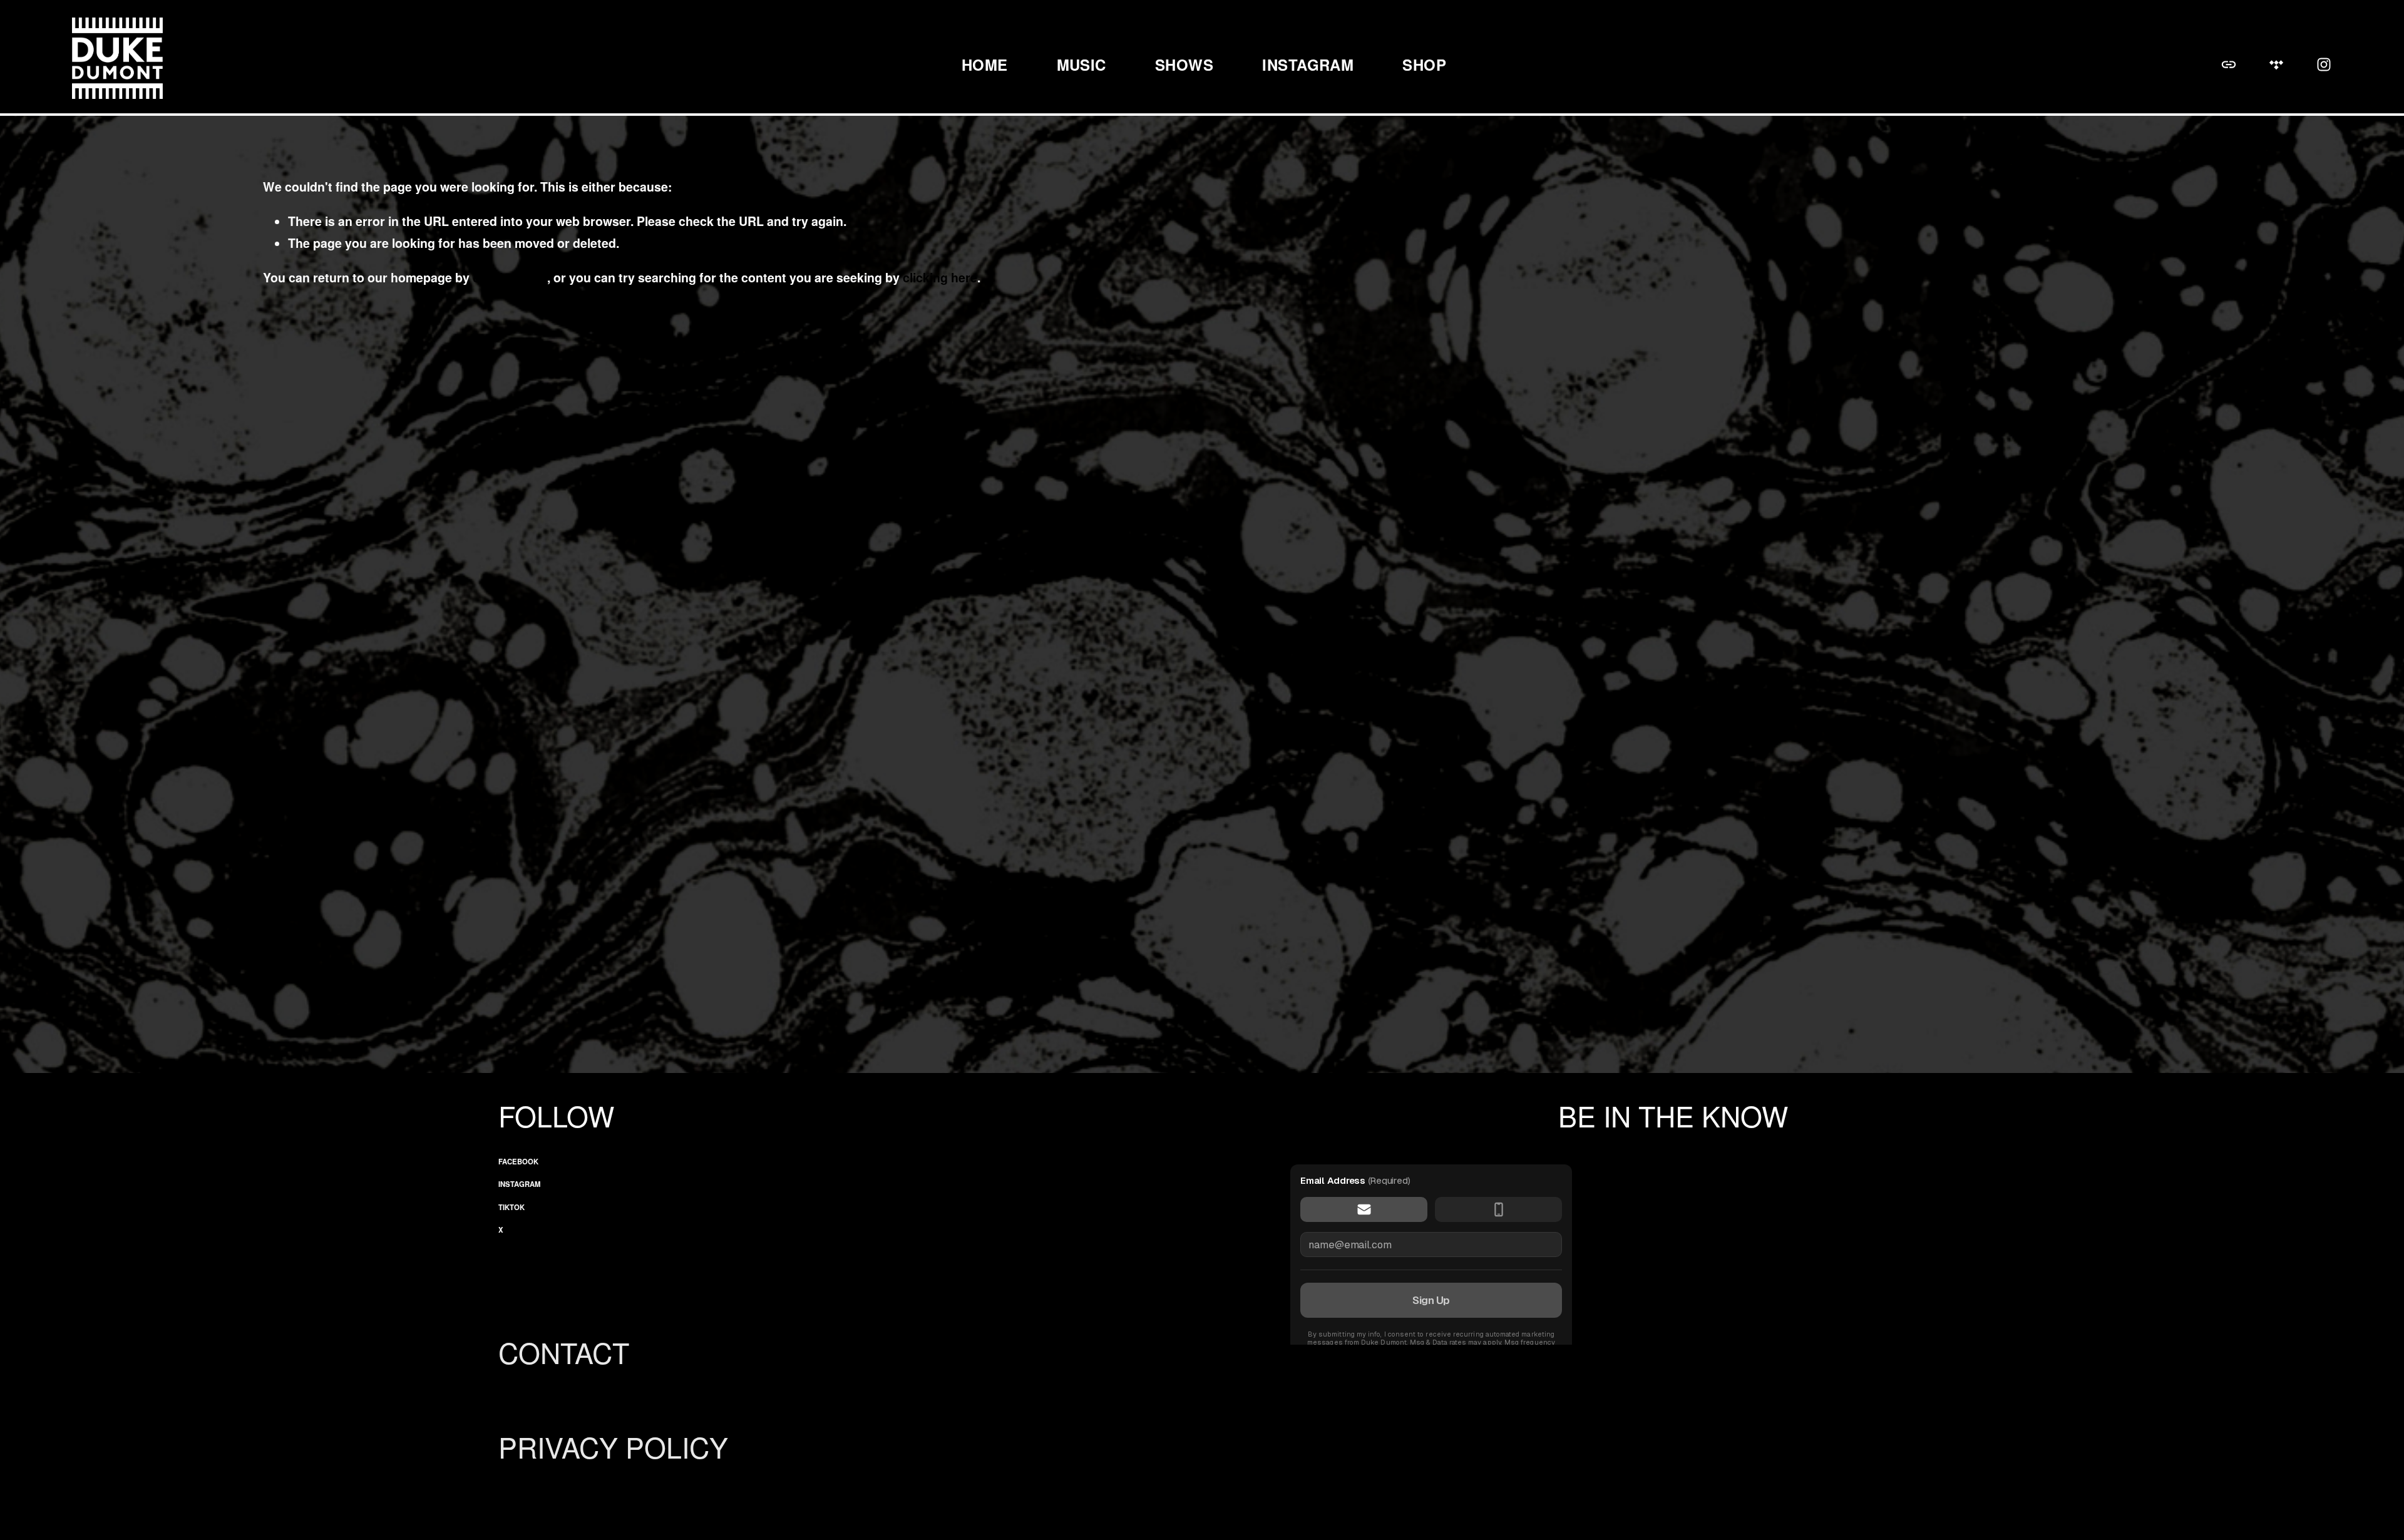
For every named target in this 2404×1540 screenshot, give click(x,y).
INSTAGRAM (1308, 64)
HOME (985, 64)
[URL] (2229, 64)
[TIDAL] (2276, 64)
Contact (564, 1353)
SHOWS (1184, 64)
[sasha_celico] (2324, 64)
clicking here (510, 277)
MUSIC (1081, 64)
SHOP (1424, 64)
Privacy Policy (613, 1447)
